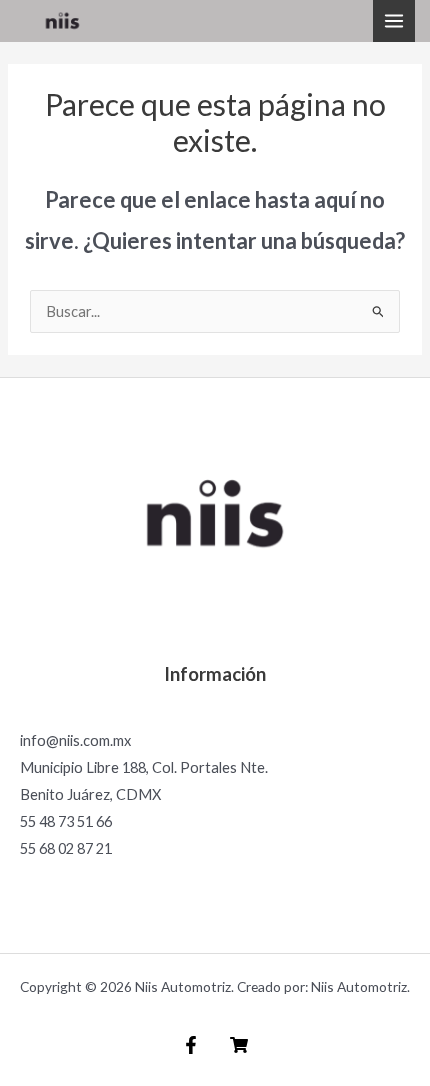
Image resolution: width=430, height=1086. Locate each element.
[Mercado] (239, 1045)
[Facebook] (191, 1045)
